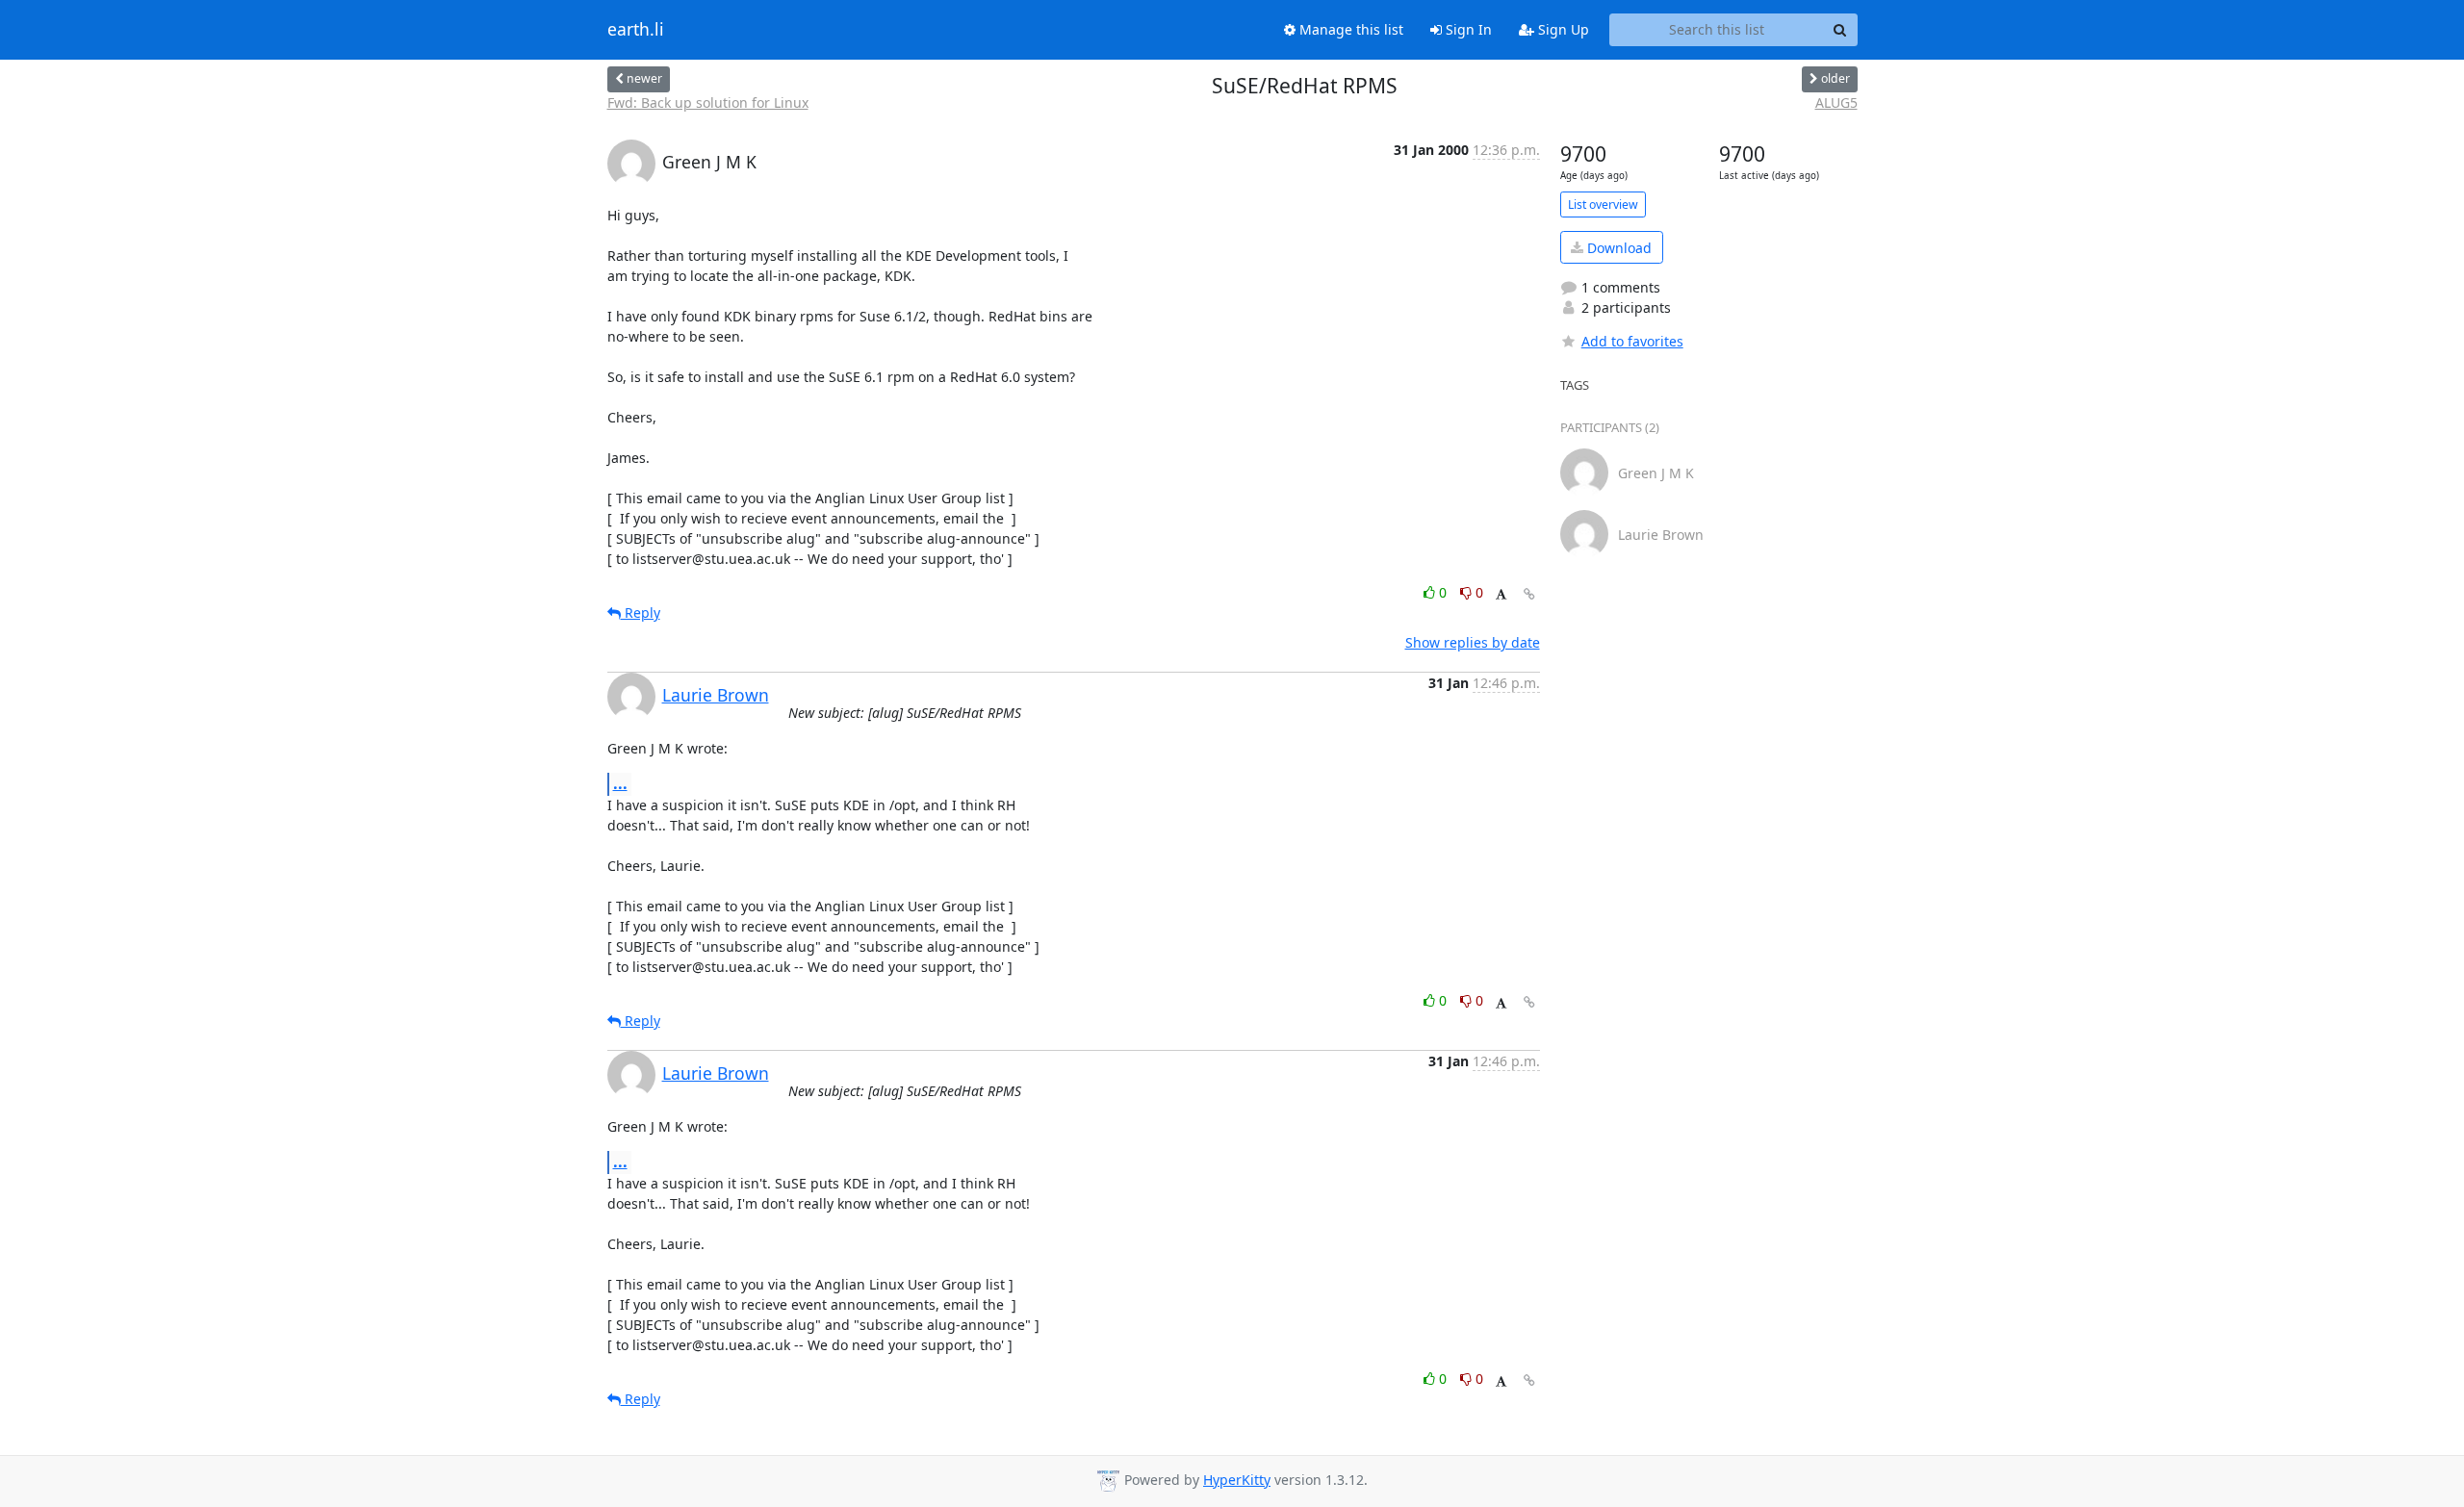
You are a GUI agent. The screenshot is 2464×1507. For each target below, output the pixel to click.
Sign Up (1562, 29)
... (620, 783)
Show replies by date (1473, 642)
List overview (1603, 204)
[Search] (1840, 30)
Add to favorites (1632, 341)
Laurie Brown (716, 695)
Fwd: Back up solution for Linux (708, 102)
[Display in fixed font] (1501, 595)
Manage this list (1349, 29)
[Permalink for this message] (1529, 594)
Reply (641, 613)
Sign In (1467, 29)
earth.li (636, 30)
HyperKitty (1237, 1480)
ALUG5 (1836, 102)
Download (1617, 248)
